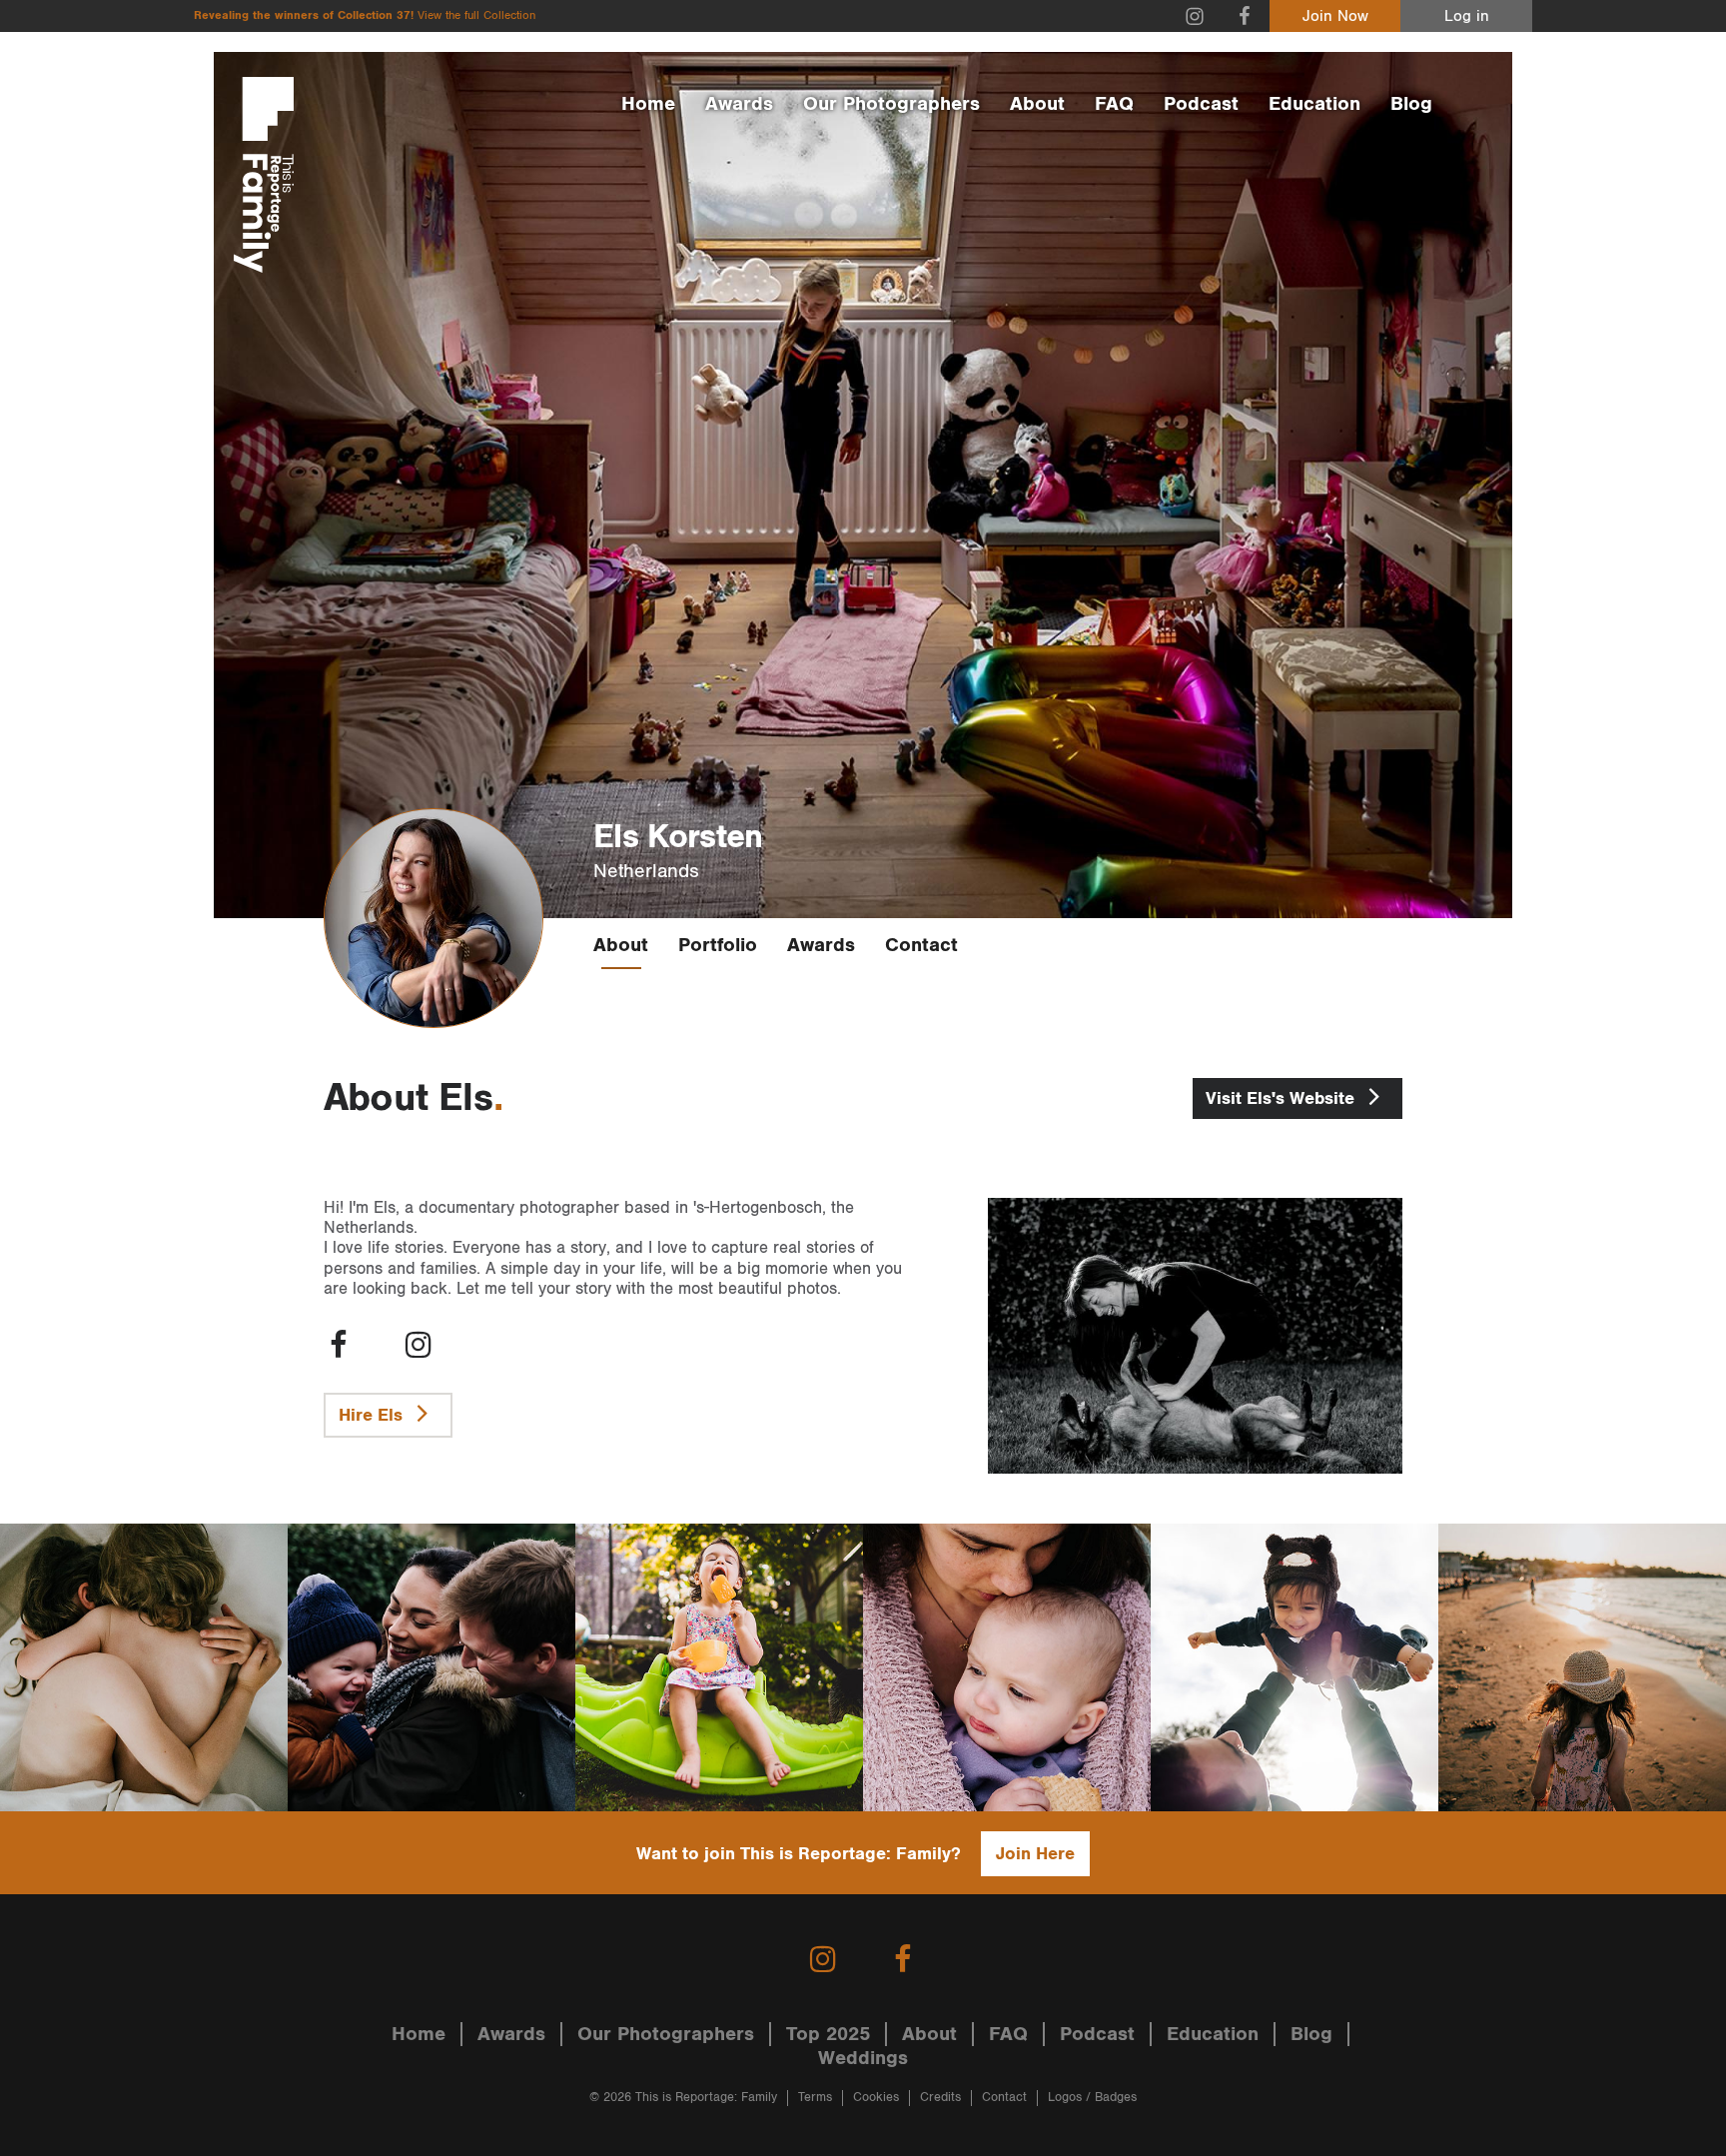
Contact (921, 945)
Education (1314, 104)
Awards (739, 104)
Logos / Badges (1092, 2098)
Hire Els (373, 1415)
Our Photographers (891, 104)
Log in (1467, 16)
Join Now (1335, 16)
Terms (815, 2098)
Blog (1411, 104)
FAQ (1114, 104)
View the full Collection (476, 15)
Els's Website (1283, 1098)
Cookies (876, 2098)
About (1037, 104)
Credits (940, 2098)
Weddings (863, 2058)
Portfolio (718, 945)
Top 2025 (828, 2034)
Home (648, 104)
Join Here (1035, 1854)
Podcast (1201, 104)
